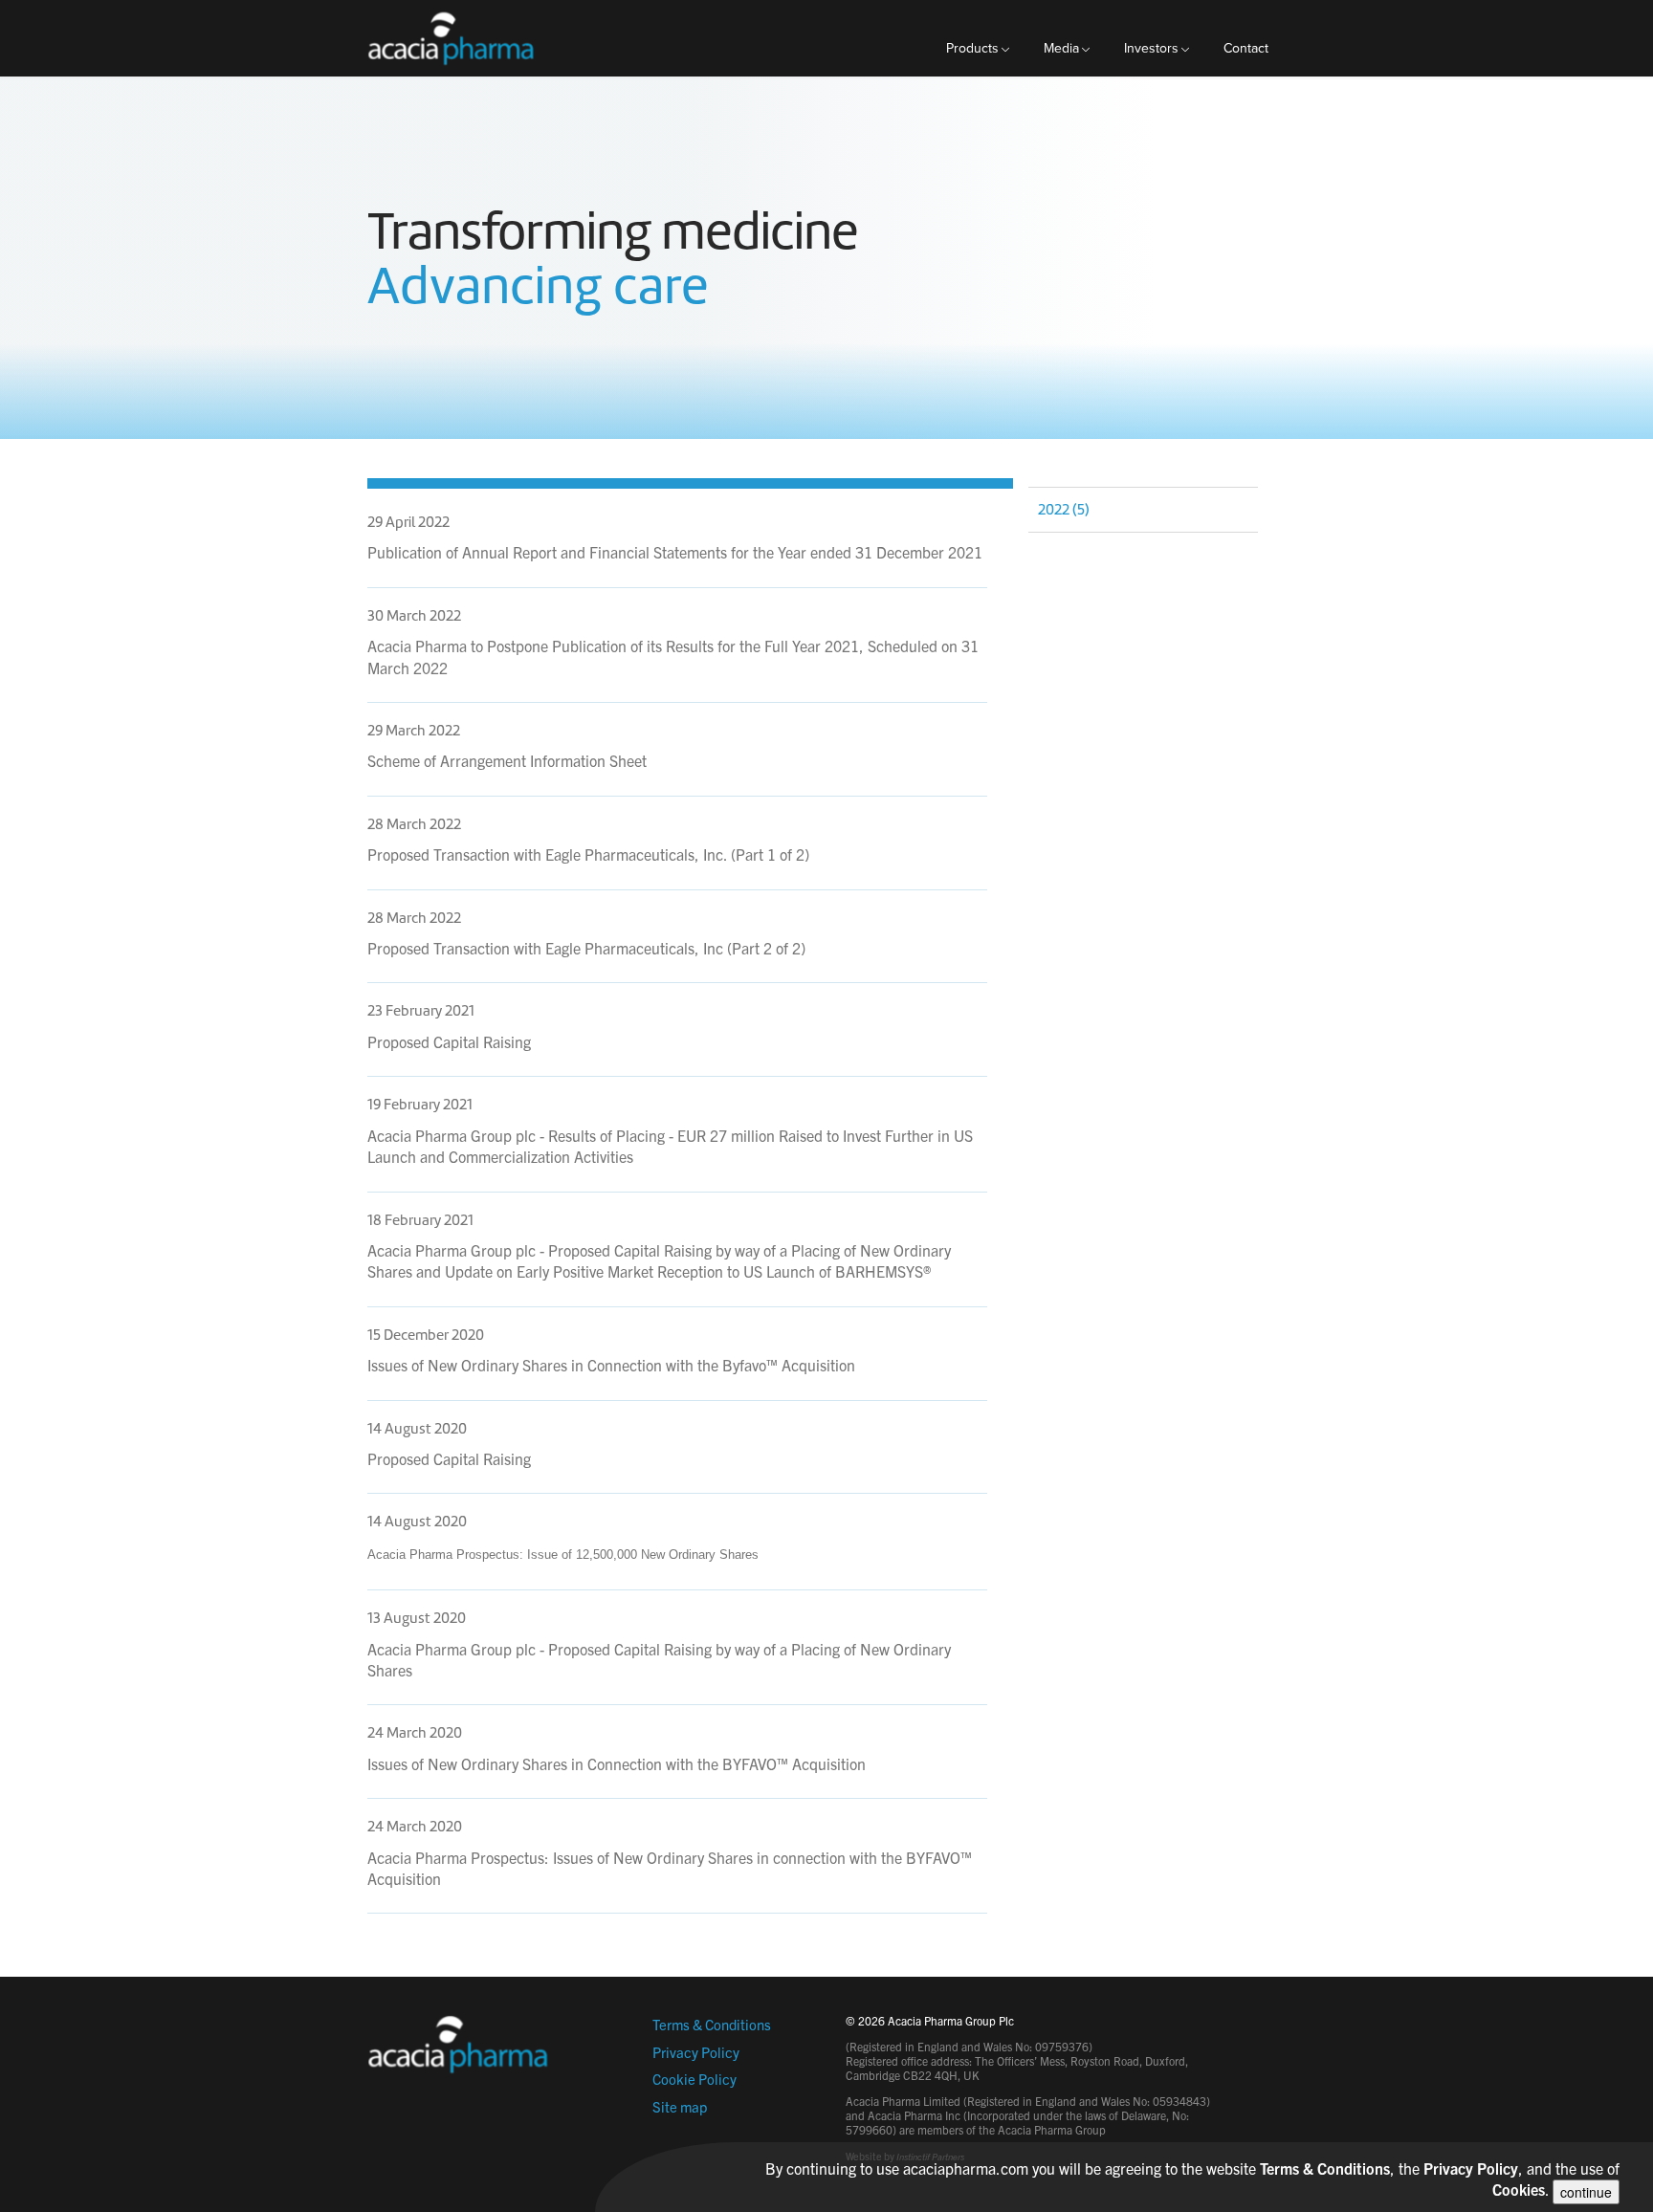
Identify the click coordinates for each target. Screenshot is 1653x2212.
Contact (1246, 48)
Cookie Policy (694, 2079)
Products (972, 48)
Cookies (1519, 2189)
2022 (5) (1064, 510)
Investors (1151, 48)
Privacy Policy (696, 2052)
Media (1061, 48)
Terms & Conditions (712, 2024)
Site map (680, 2106)
